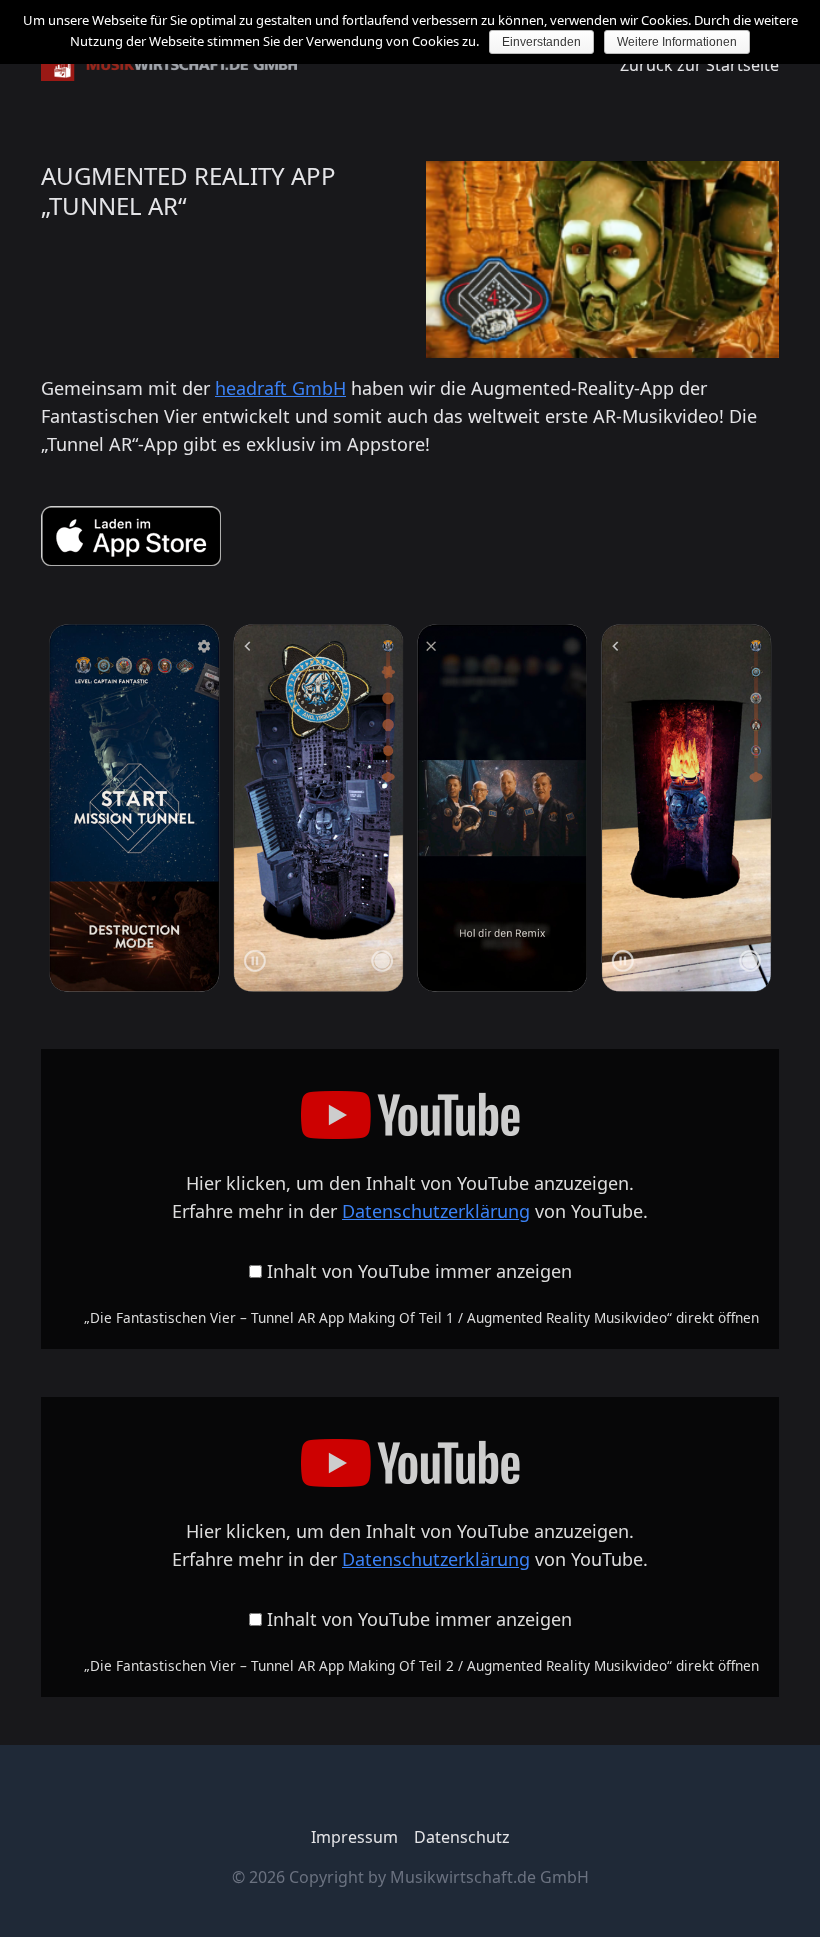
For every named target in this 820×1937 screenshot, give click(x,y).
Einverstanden (541, 42)
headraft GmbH (280, 388)
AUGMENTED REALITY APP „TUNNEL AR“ (188, 190)
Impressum (354, 1837)
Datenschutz (462, 1837)
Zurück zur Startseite (699, 65)
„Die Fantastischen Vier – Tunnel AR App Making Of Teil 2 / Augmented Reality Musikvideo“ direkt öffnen (421, 1665)
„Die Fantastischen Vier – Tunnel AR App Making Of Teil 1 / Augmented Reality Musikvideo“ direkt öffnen (421, 1317)
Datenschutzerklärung (436, 1211)
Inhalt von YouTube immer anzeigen (419, 1271)
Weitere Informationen (677, 42)
